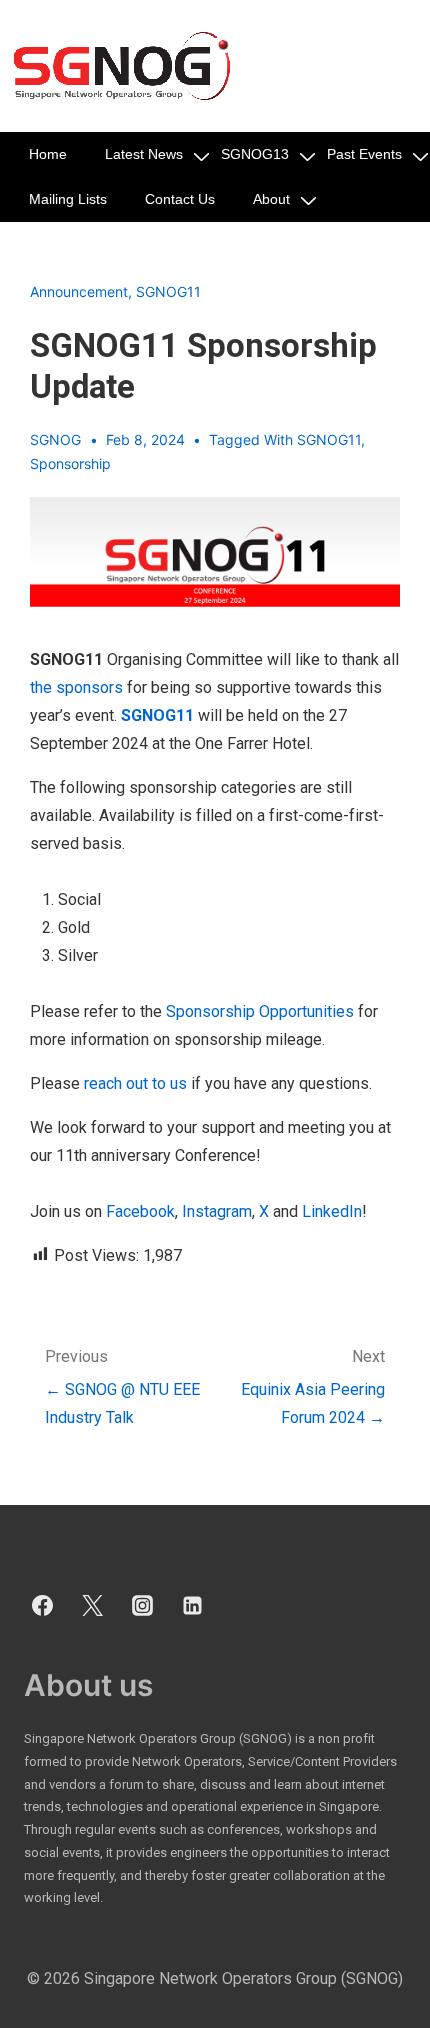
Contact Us (180, 199)
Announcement (79, 291)
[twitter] (93, 1606)
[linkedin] (192, 1606)
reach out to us (135, 1083)
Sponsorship (70, 463)
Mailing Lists (68, 199)
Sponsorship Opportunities (260, 1011)
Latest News (144, 154)
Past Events (364, 154)
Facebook (140, 1211)
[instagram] (143, 1606)
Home (48, 154)
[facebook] (43, 1606)
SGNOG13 (255, 154)
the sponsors (76, 687)
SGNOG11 (168, 291)
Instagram (215, 1211)
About (271, 199)
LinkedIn (332, 1211)
